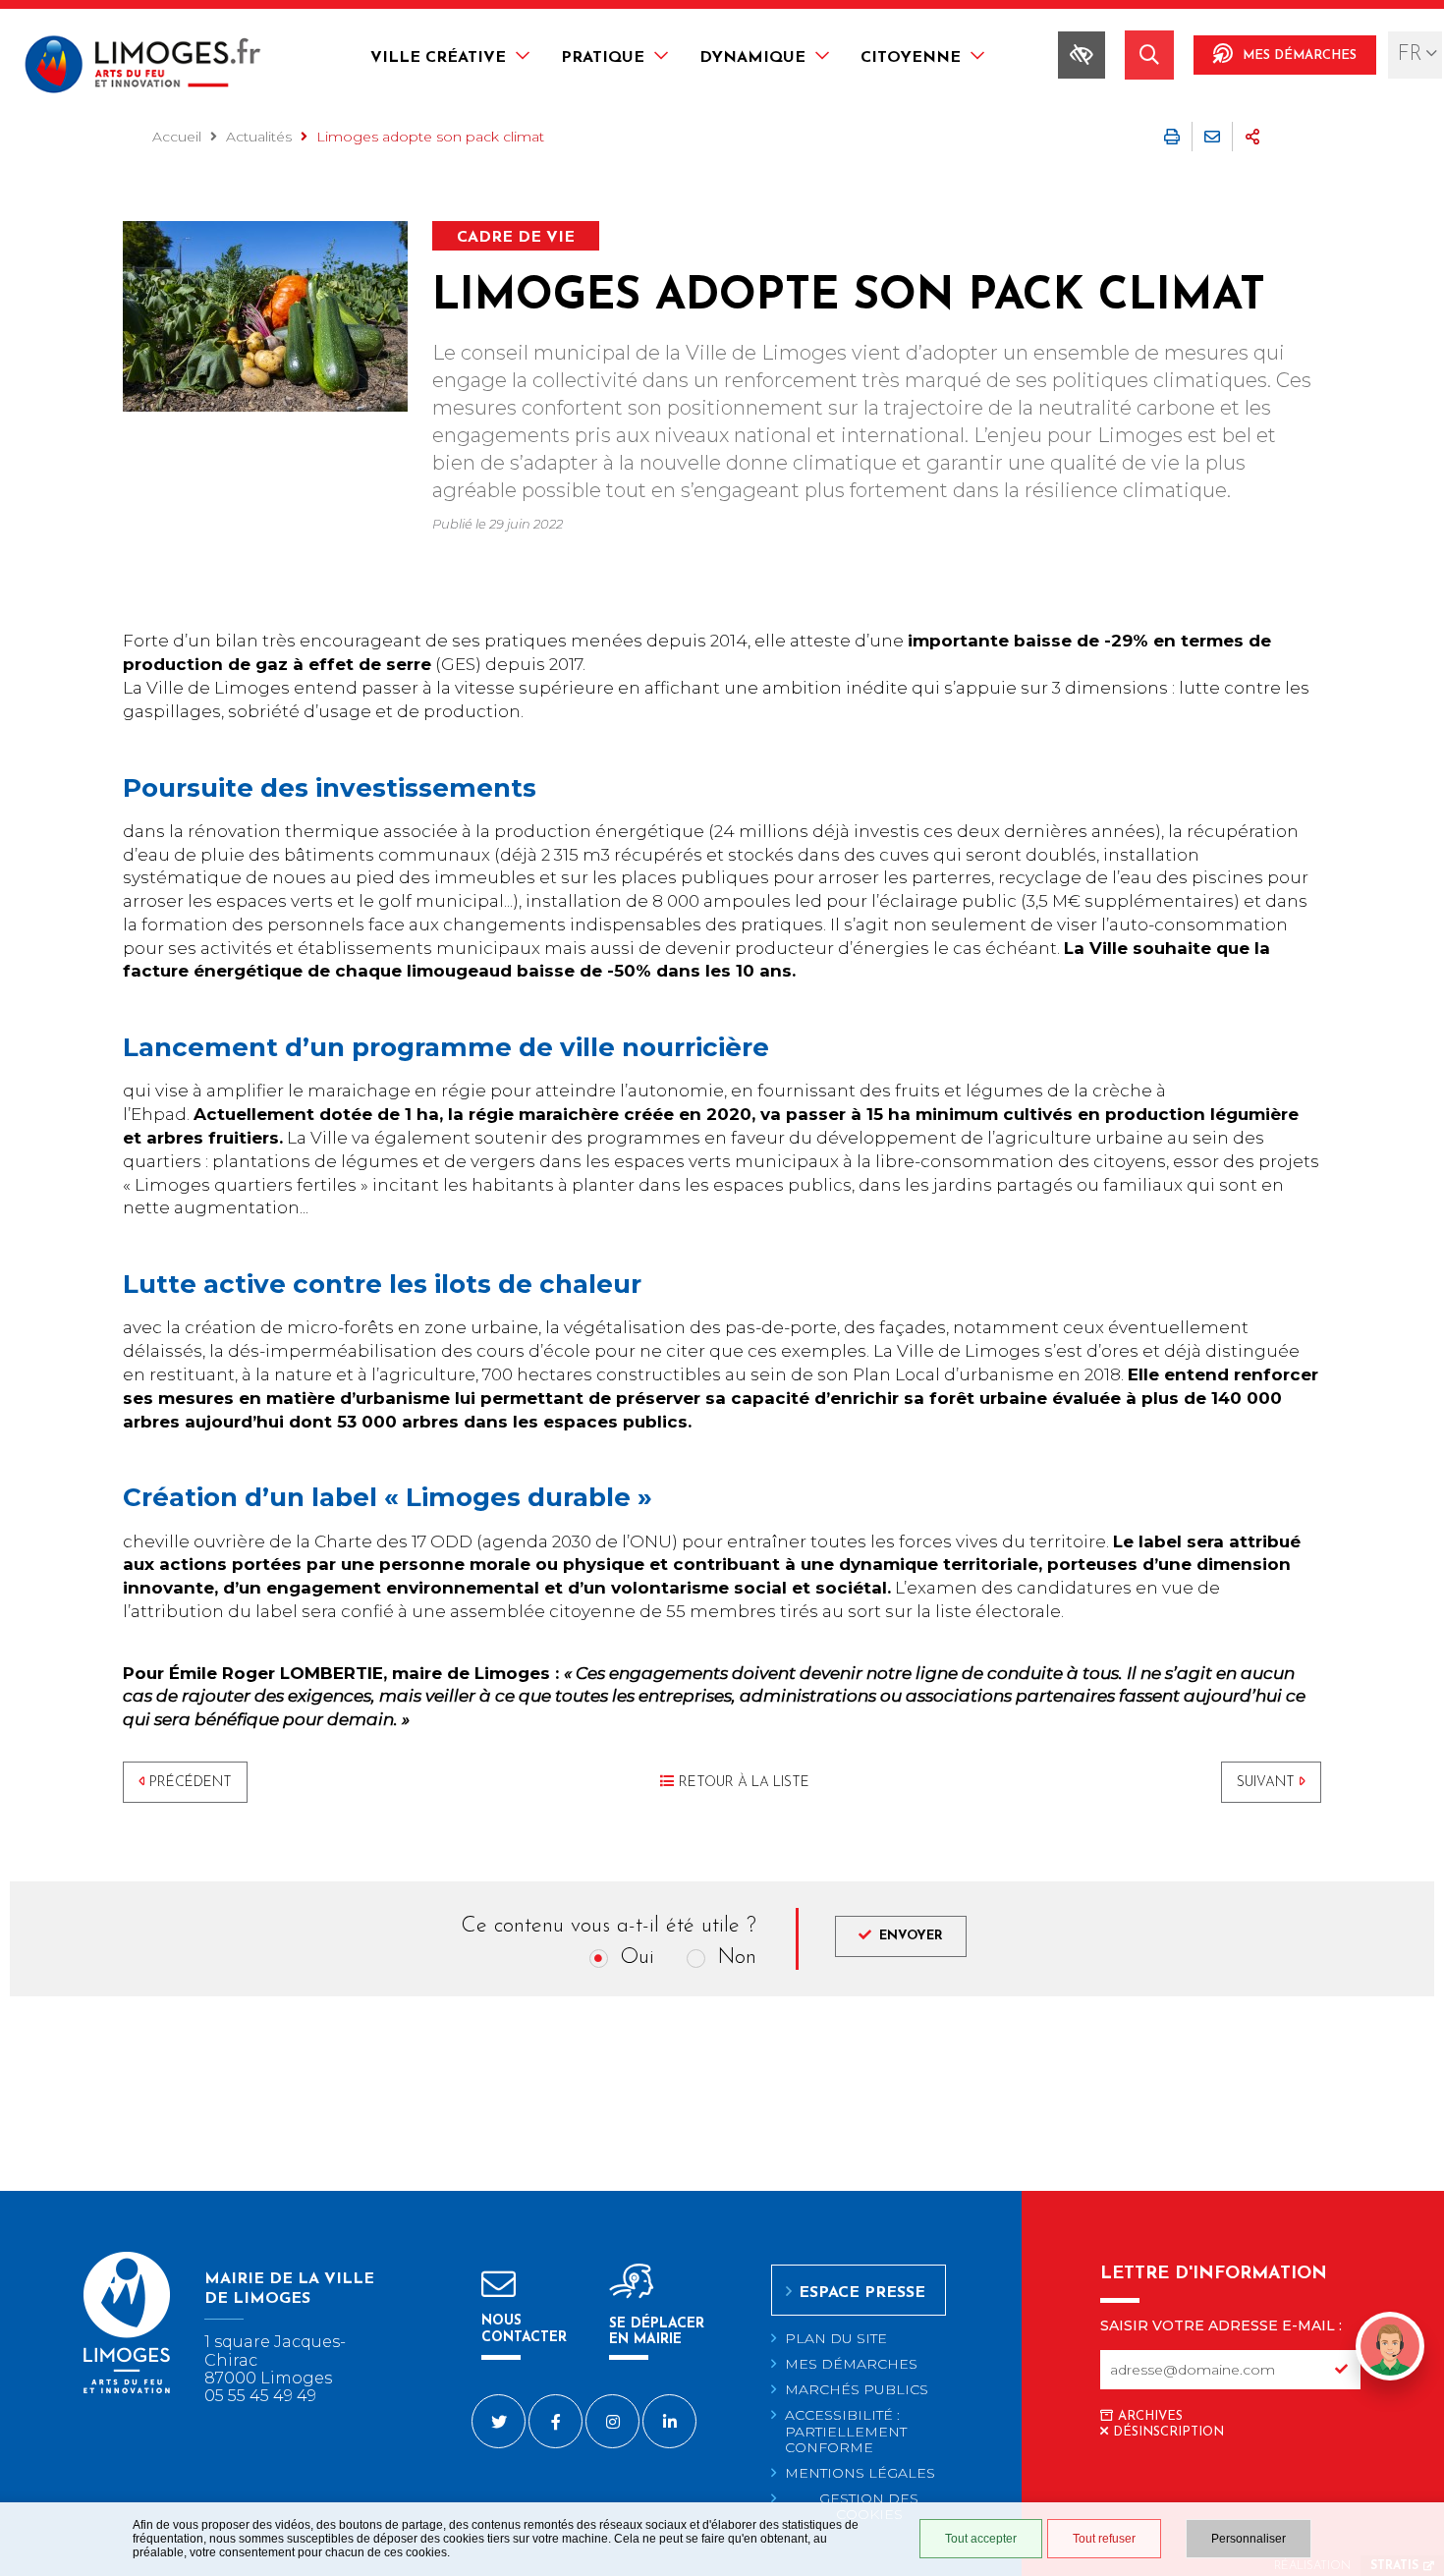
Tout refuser (1104, 2539)
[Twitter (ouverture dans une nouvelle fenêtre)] (499, 2421)
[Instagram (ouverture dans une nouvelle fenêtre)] (612, 2421)
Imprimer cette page (1172, 137)
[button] (1390, 2380)
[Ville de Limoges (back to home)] (127, 2390)
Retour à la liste (744, 1783)
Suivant (1266, 1783)
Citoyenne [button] (911, 58)
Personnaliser (1249, 2539)
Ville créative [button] (438, 58)
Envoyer (911, 1936)
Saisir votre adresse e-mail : (1221, 2325)
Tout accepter (981, 2539)
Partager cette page (1252, 137)
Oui (637, 1958)
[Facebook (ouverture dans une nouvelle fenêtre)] (555, 2421)
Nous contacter (524, 2329)
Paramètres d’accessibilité (1082, 55)
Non (737, 1958)
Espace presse (862, 2293)
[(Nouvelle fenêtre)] (265, 316)
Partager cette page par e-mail (1212, 137)
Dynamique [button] (752, 58)
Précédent (191, 1783)
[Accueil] (150, 67)
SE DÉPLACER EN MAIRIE (657, 2332)
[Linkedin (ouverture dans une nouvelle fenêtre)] (669, 2421)
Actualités (259, 137)
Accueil (177, 137)
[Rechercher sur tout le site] (1149, 55)
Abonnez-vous (1341, 2370)
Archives (1150, 2416)
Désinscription (1168, 2432)
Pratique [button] (603, 58)
